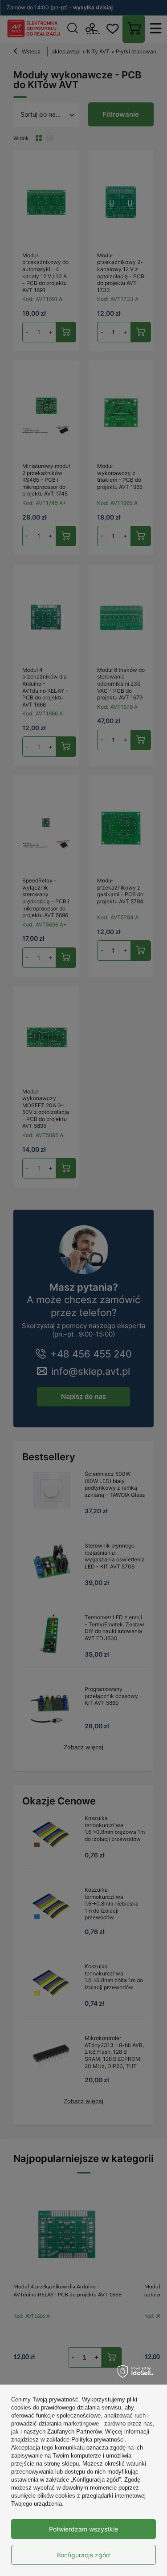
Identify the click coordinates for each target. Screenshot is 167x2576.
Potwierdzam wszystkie (83, 2529)
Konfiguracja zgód (83, 2555)
